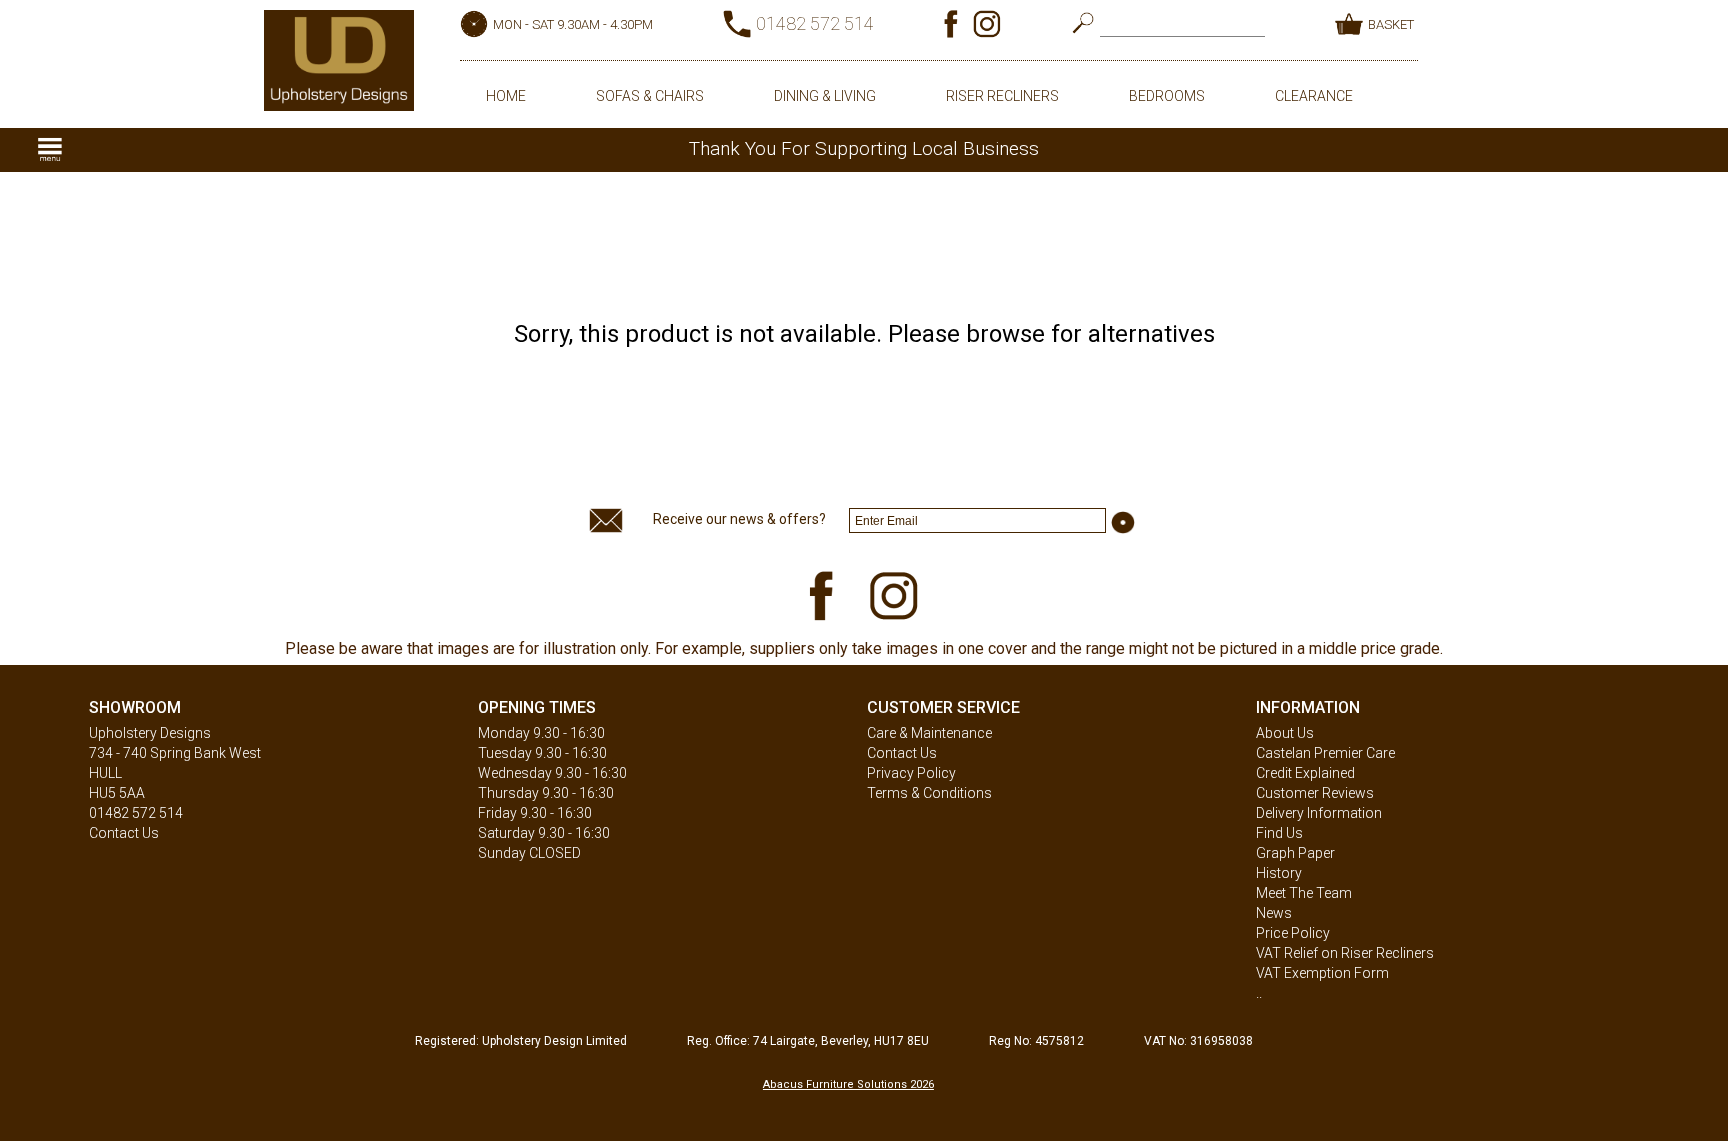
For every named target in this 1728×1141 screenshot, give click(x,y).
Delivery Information (1319, 813)
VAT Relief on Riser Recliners (1345, 953)
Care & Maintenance (929, 733)
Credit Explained (1305, 773)
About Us (1285, 733)
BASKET (1391, 24)
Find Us (1279, 833)
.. (1259, 993)
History (1279, 873)
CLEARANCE (1314, 96)
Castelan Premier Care (1325, 753)
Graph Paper (1295, 853)
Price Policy (1293, 933)
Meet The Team (1304, 893)
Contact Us (124, 833)
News (1274, 913)
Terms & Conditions (929, 793)
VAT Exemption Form (1322, 973)
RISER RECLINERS (1002, 96)
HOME (506, 96)
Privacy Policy (911, 773)
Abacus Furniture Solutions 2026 (848, 1084)
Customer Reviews (1315, 793)
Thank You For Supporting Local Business (864, 148)
